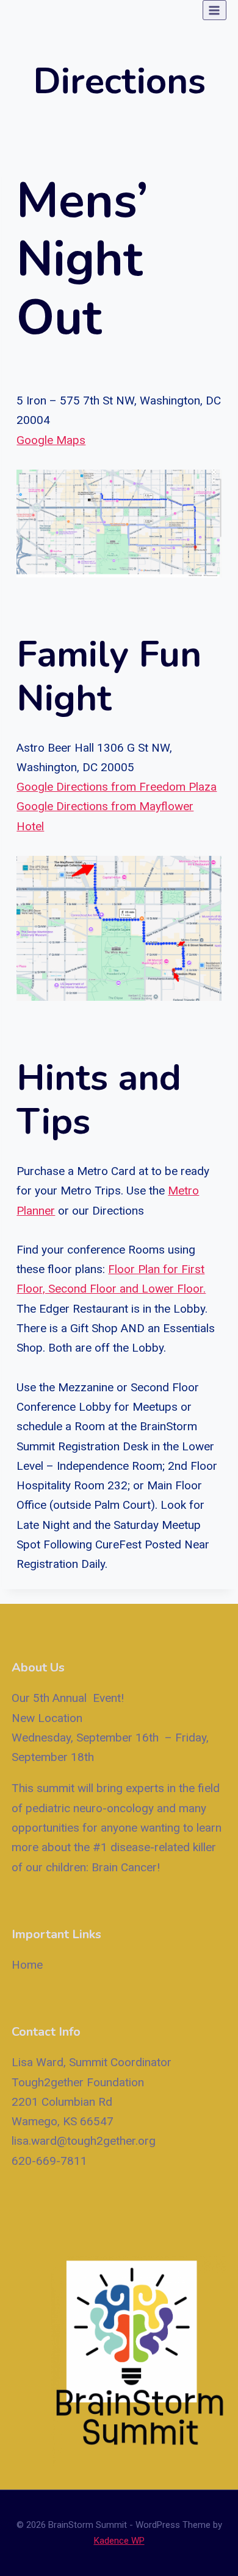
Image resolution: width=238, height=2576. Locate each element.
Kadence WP (119, 2541)
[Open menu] (215, 10)
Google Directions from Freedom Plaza (117, 787)
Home (27, 1965)
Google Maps (51, 440)
